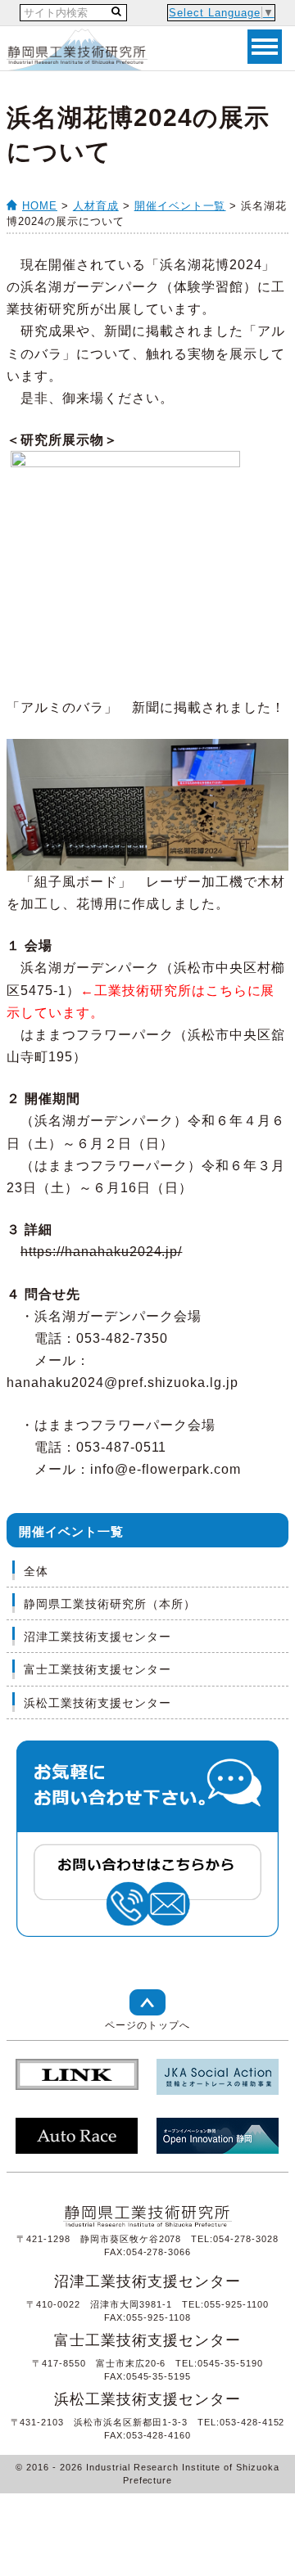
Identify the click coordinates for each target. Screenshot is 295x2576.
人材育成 (96, 206)
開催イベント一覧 (180, 206)
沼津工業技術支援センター (98, 1637)
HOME (40, 206)
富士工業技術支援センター (98, 1669)
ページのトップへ (147, 2025)
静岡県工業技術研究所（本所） (110, 1604)
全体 (36, 1571)
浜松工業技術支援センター (98, 1703)
